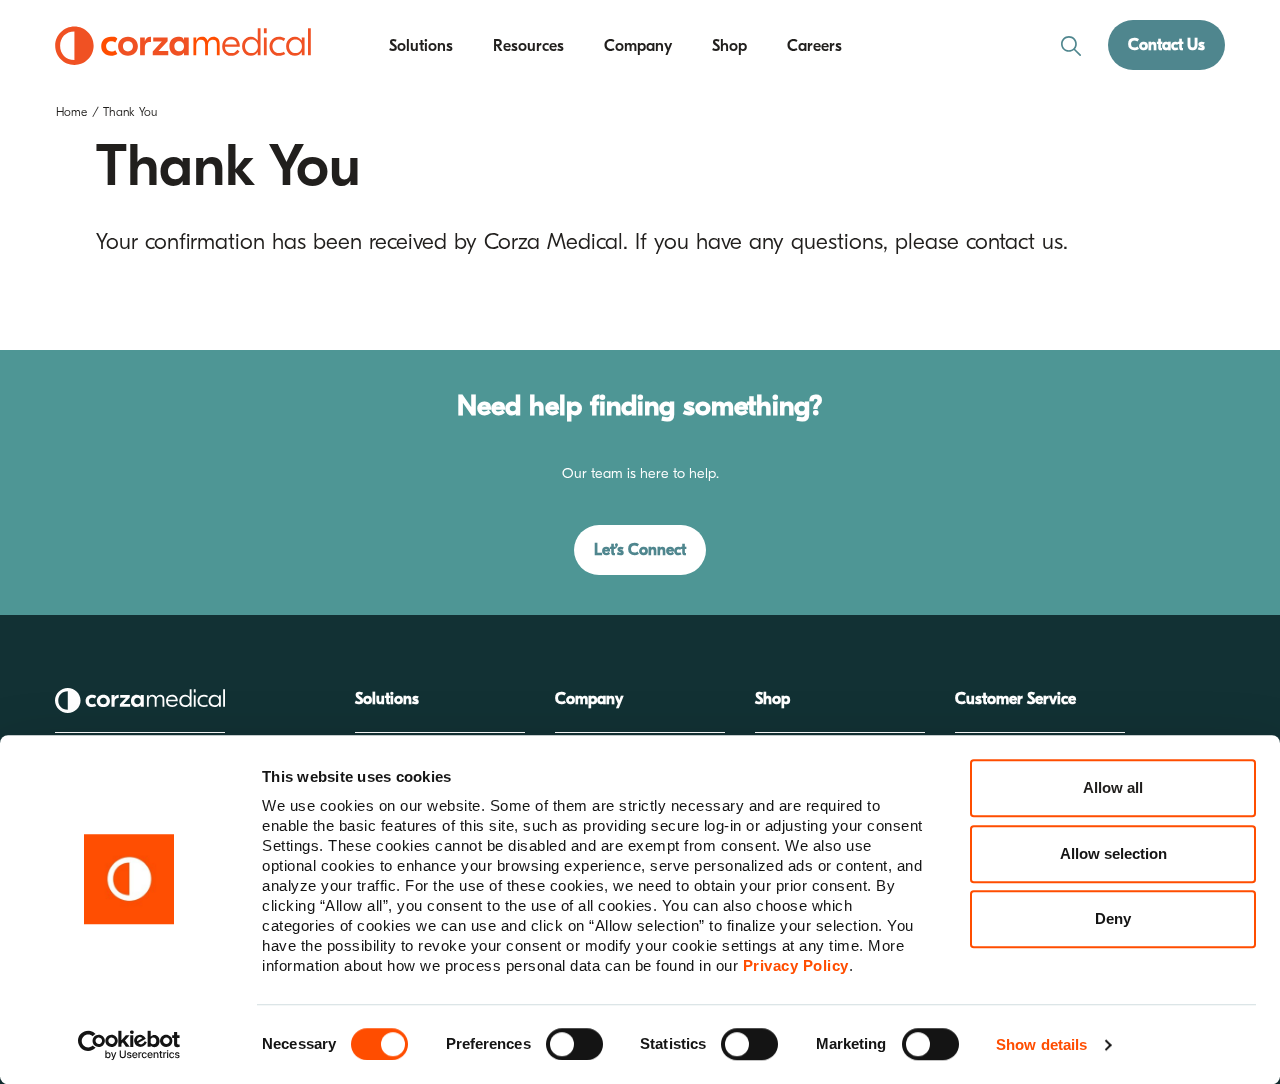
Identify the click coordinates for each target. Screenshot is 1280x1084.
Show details (1041, 1044)
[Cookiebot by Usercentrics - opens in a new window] (129, 1045)
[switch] (574, 1044)
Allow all (1113, 787)
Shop (729, 46)
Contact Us (1166, 45)
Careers (814, 46)
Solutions (421, 46)
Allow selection (1113, 853)
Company (638, 46)
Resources (528, 46)
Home (71, 112)
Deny (1113, 918)
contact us (1014, 242)
